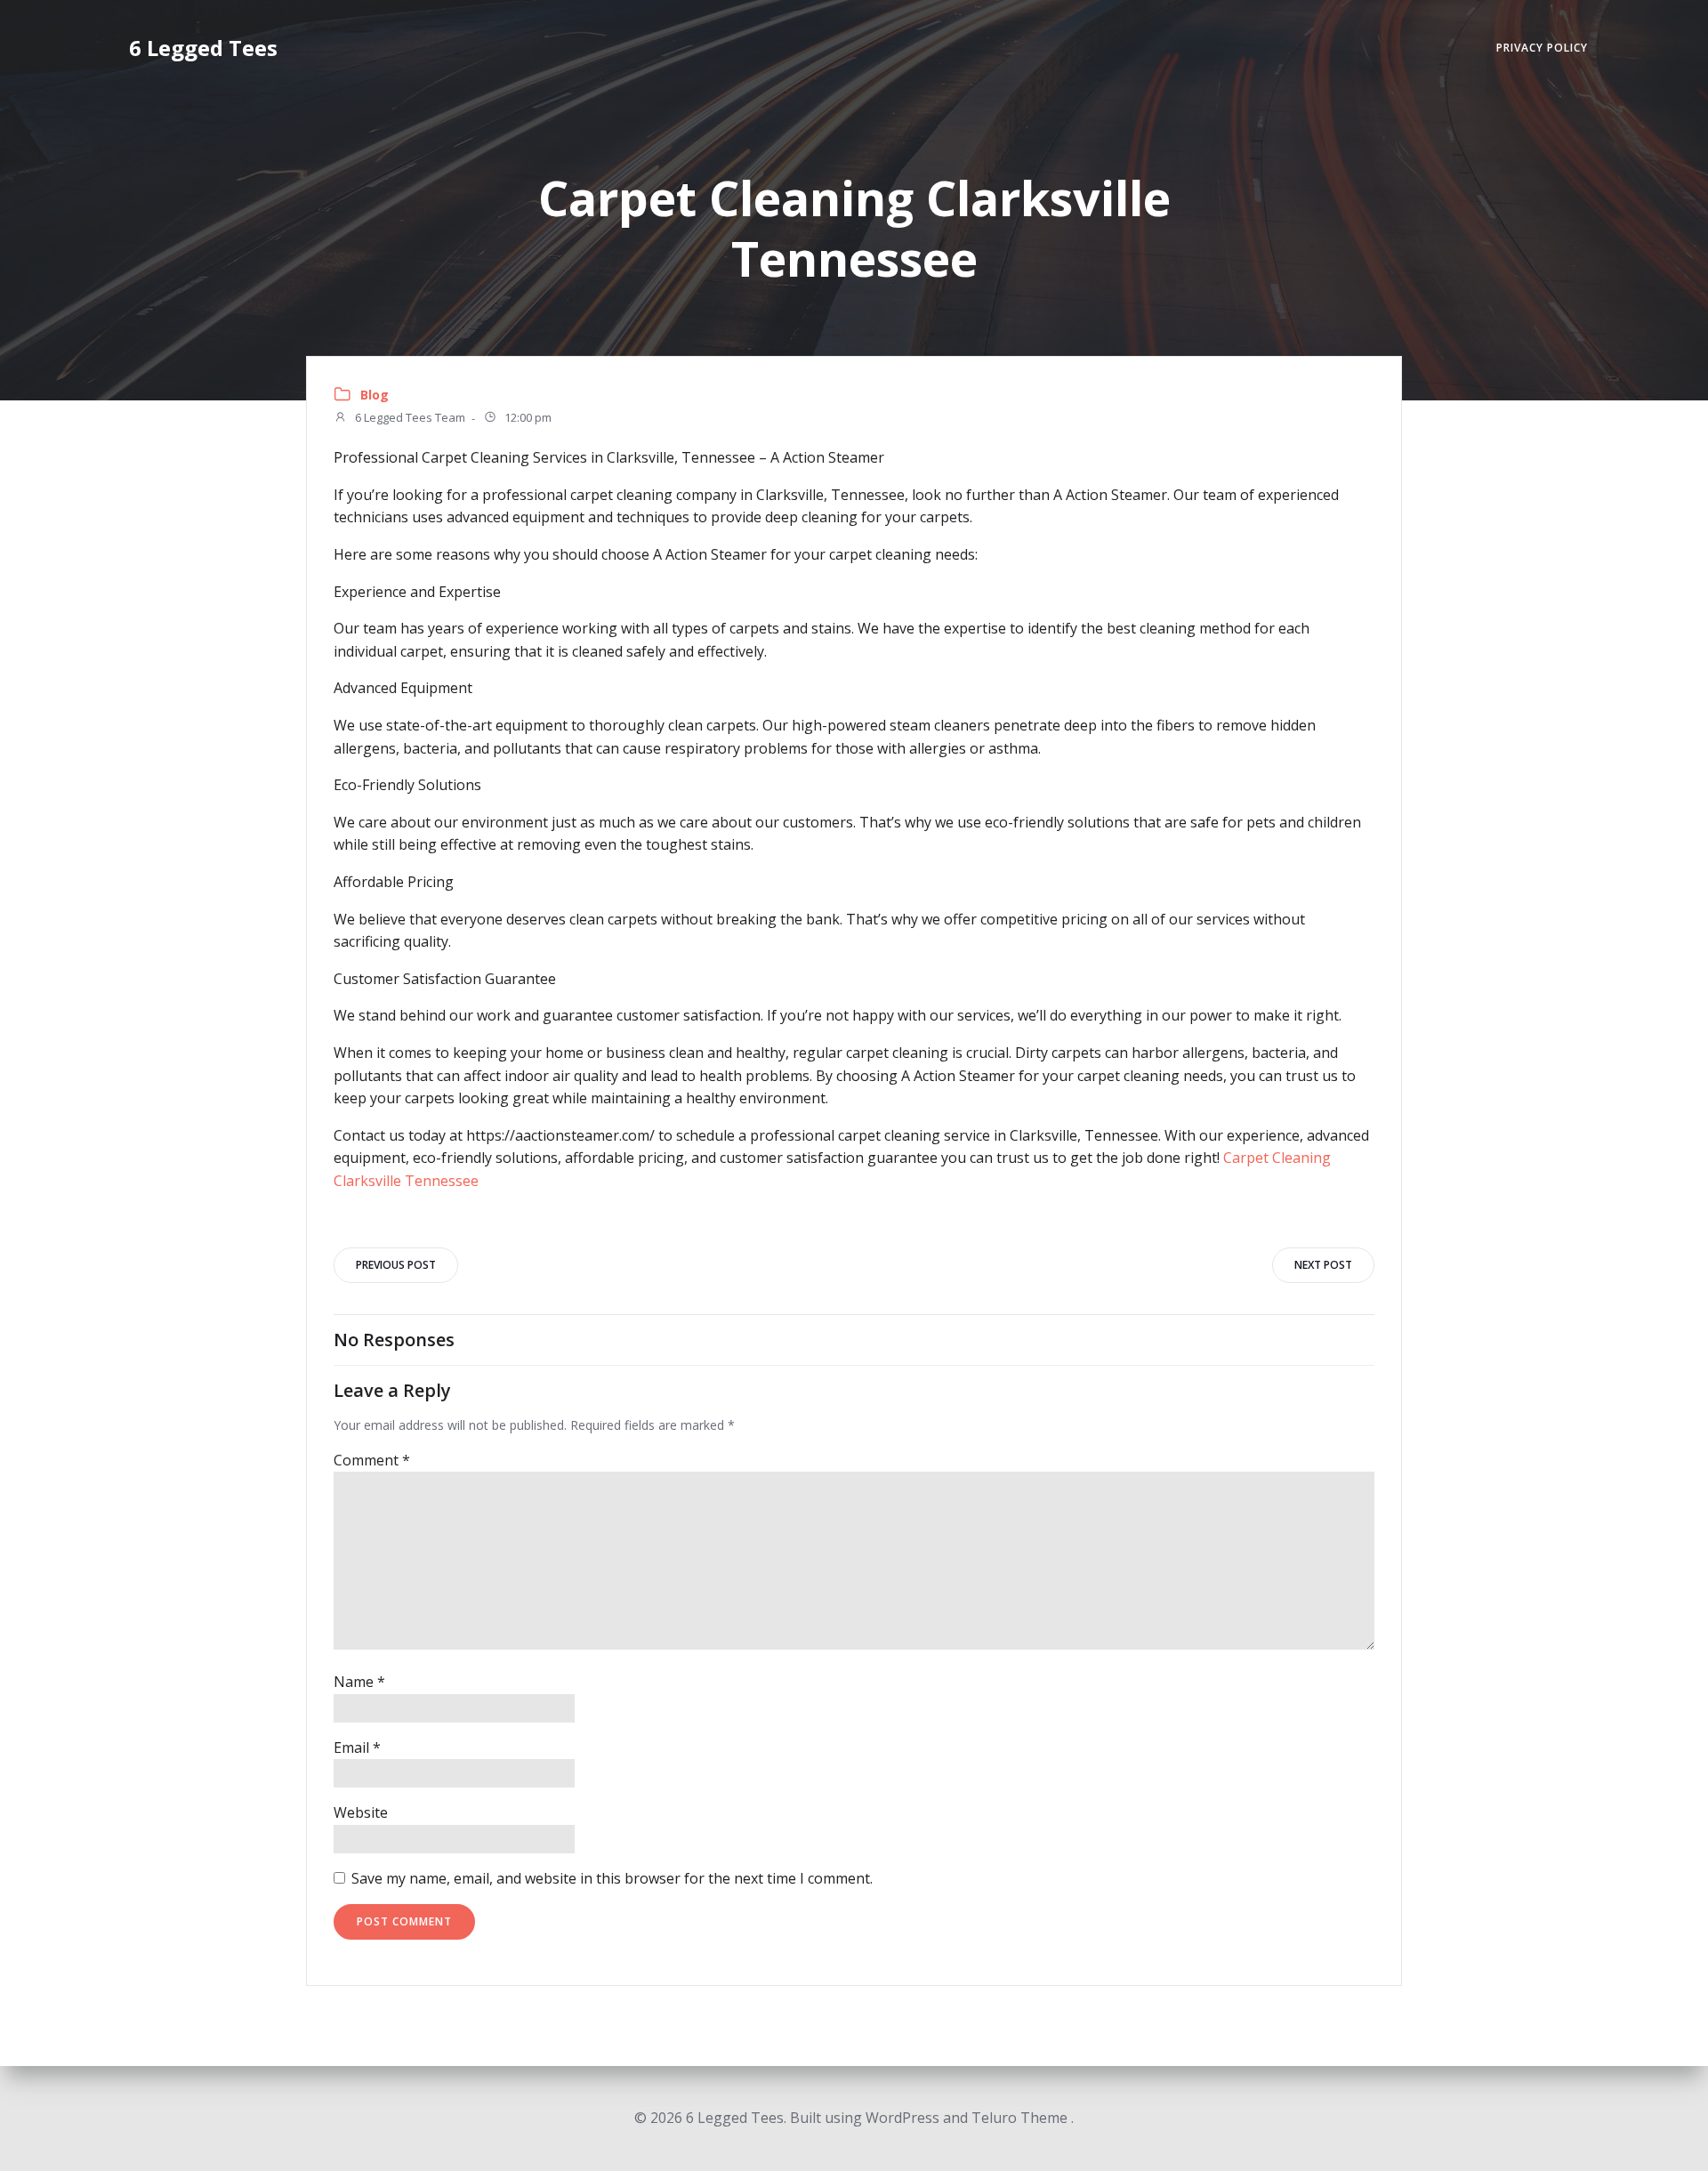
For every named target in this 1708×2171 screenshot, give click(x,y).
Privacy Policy (1542, 48)
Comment (372, 1460)
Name (359, 1682)
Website (361, 1812)
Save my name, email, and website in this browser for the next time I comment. (612, 1878)
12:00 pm (527, 418)
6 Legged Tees (203, 48)
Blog (375, 395)
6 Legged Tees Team (409, 418)
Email (357, 1747)
